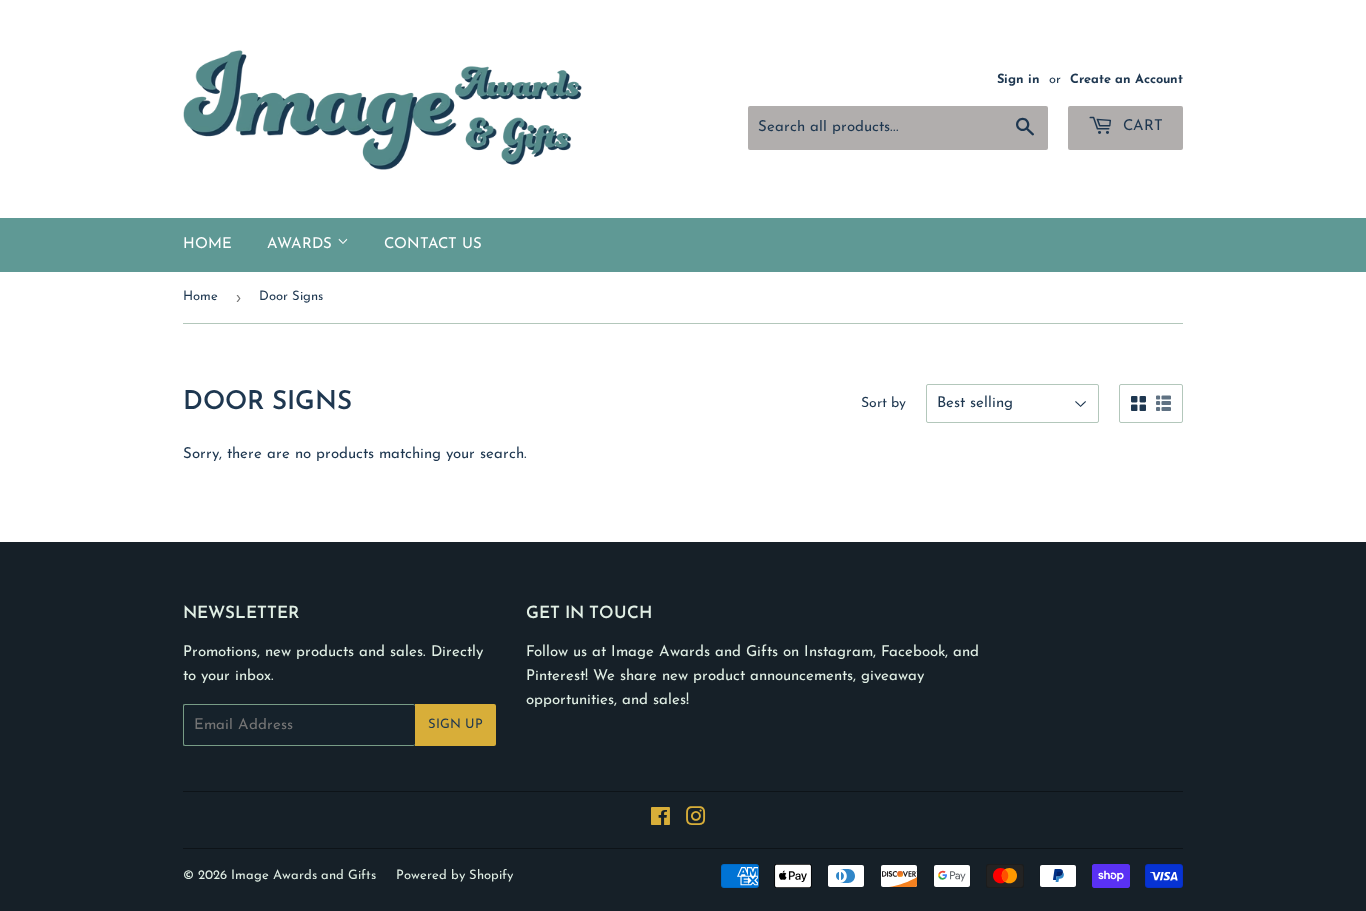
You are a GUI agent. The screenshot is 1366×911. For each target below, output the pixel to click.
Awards (302, 244)
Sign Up (455, 724)
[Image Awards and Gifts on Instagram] (696, 820)
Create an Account (1126, 79)
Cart (1140, 126)
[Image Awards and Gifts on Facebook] (660, 820)
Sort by (883, 403)
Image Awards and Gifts (303, 875)
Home (207, 244)
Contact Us (433, 244)
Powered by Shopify (454, 875)
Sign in (1018, 79)
